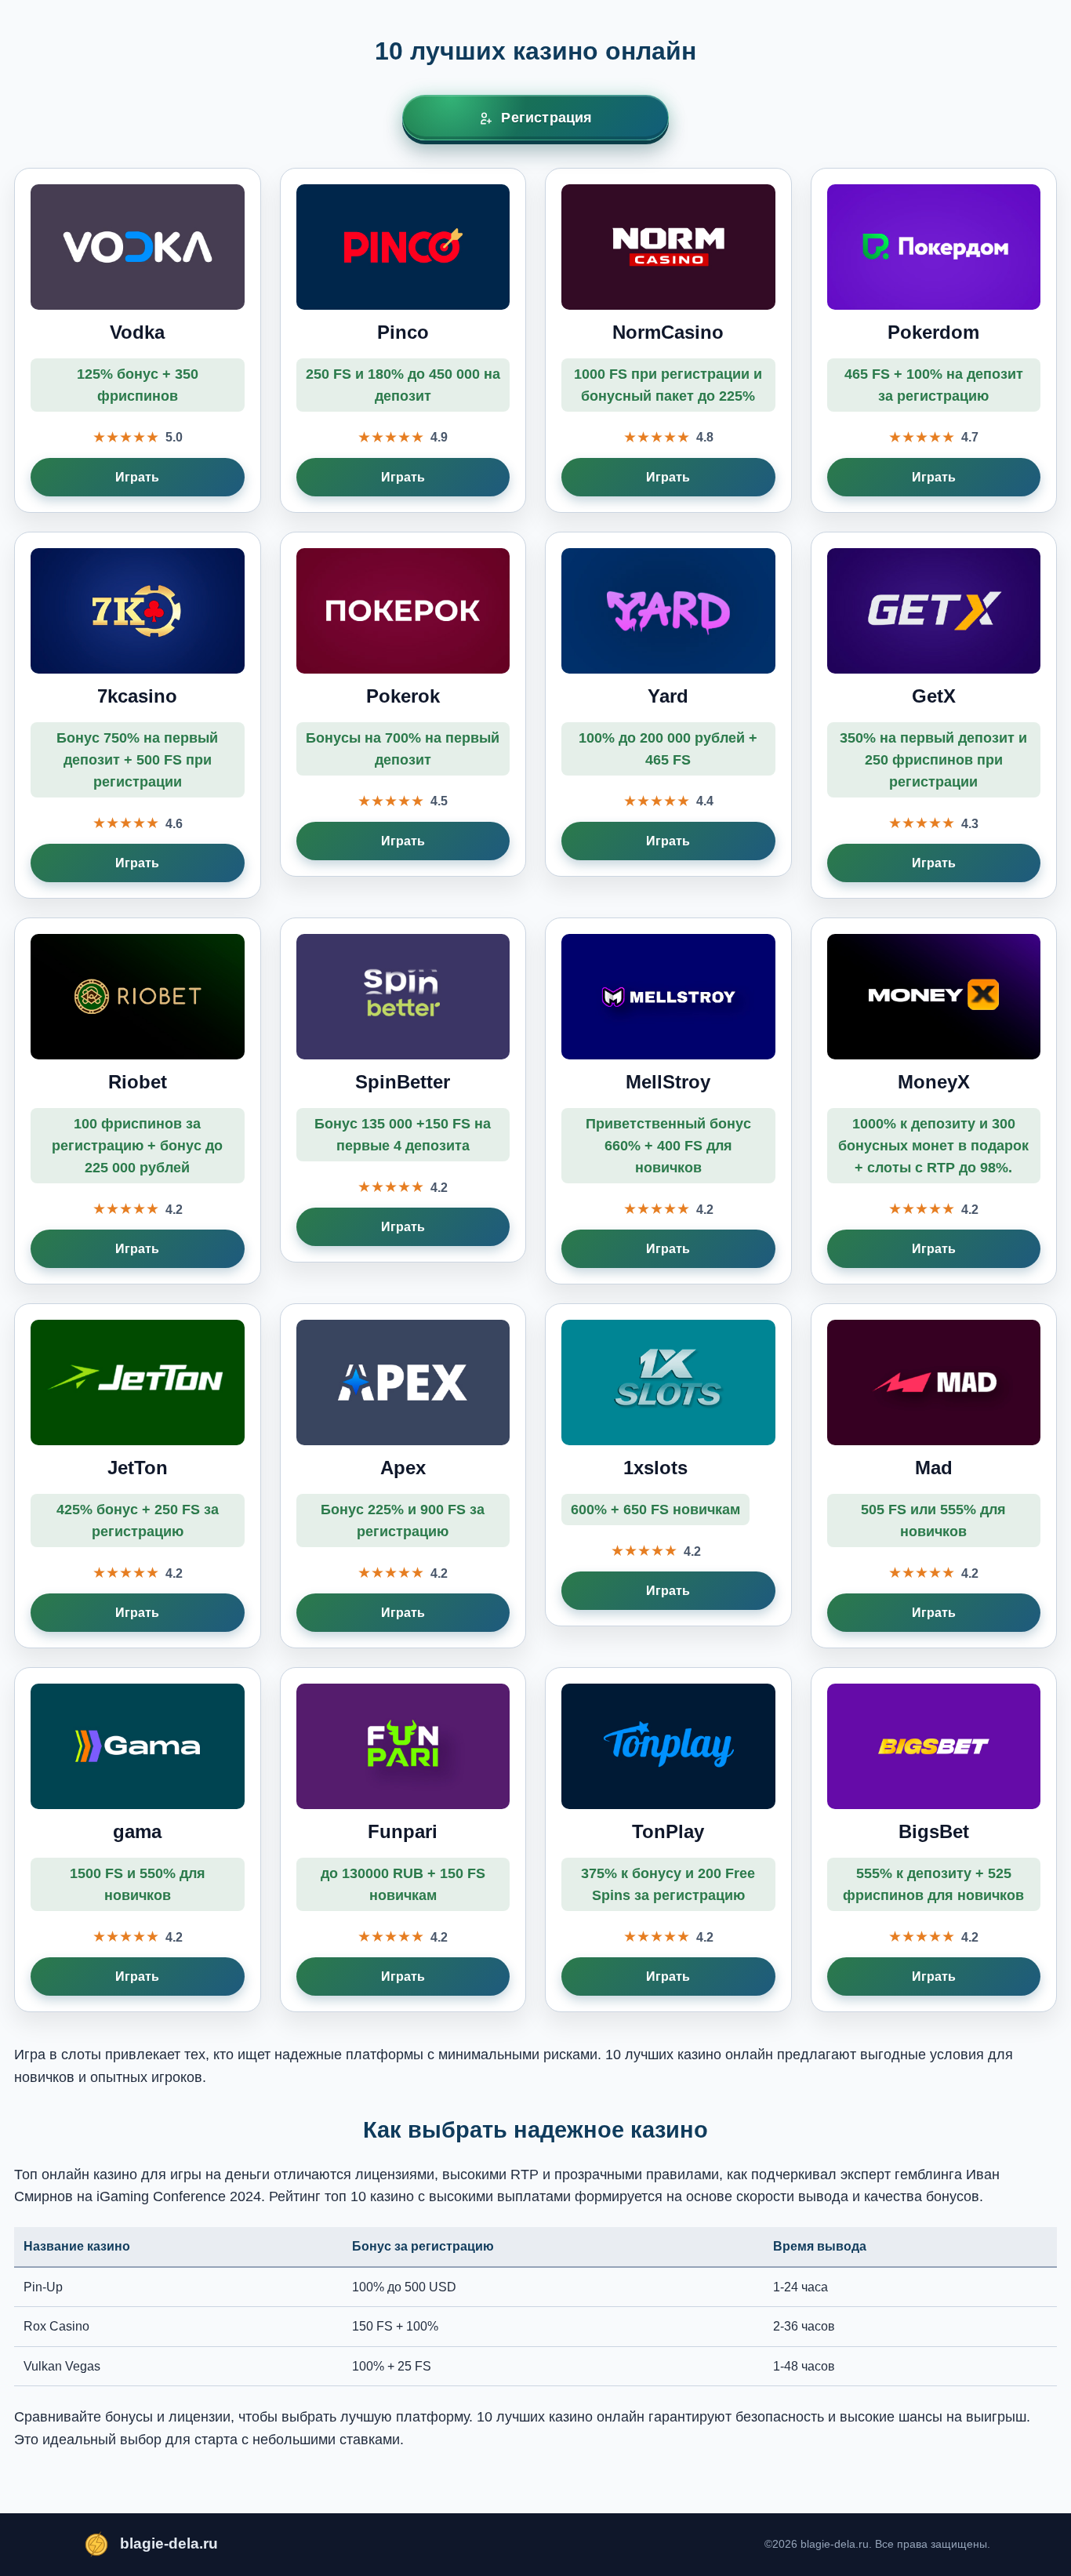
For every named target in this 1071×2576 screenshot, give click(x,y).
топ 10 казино (369, 2196)
